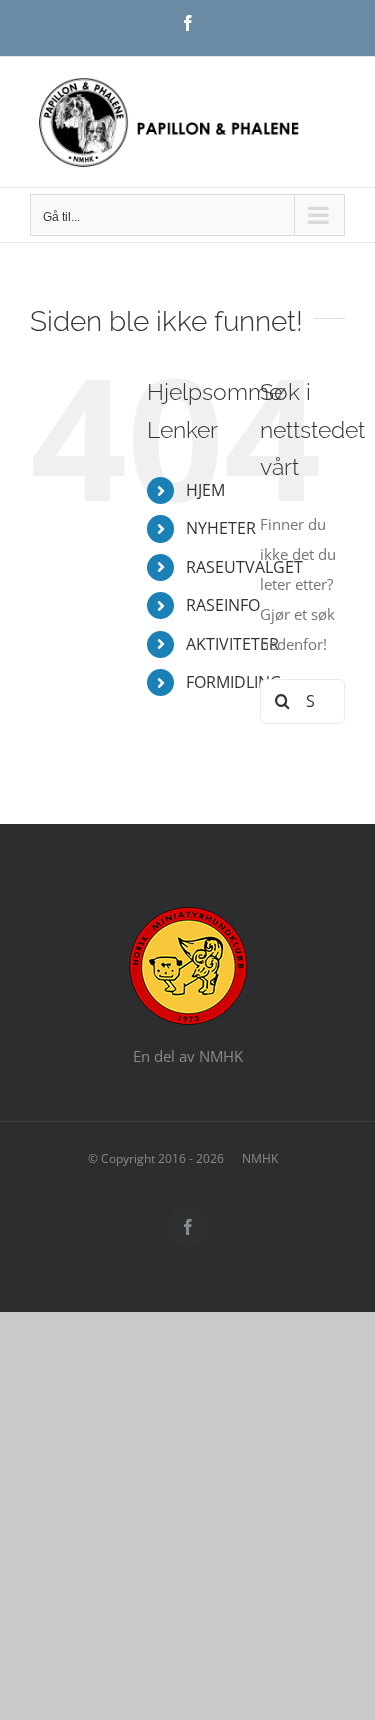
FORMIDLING (234, 682)
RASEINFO (223, 605)
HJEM (205, 490)
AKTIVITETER (232, 644)
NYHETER (221, 528)
